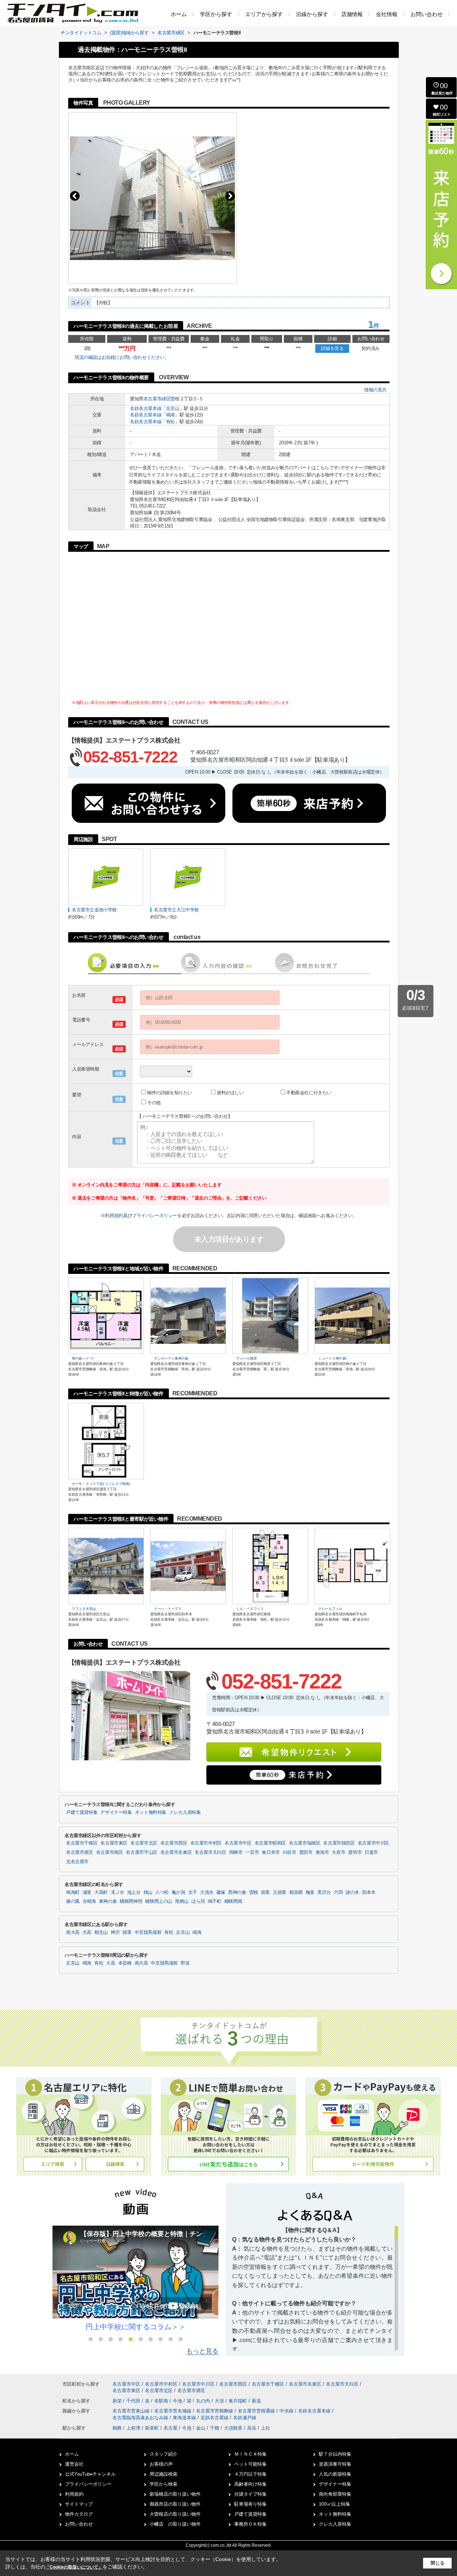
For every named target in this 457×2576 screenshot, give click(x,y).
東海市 (322, 1852)
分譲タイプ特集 (250, 2494)
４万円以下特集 (250, 2474)
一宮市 (252, 1852)
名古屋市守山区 (141, 1852)
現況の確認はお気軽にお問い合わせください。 (122, 357)
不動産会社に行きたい (309, 1093)
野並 (185, 1963)
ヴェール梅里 (246, 1358)
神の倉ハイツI (83, 1358)
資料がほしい (230, 1093)
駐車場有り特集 (250, 2504)
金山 (201, 2428)
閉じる (438, 2563)
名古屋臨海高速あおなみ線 (141, 2418)
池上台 (134, 1892)
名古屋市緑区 (157, 399)
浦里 (87, 1892)
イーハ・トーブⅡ (168, 1609)
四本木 (369, 1892)
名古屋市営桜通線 (257, 2411)
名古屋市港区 (80, 1852)
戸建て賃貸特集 (82, 1812)
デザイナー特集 (116, 1812)
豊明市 (355, 1852)
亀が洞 (179, 1892)
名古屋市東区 (114, 1843)
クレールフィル (330, 1609)
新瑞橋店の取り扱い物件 (175, 2494)
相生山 (101, 1932)
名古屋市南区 (110, 1852)
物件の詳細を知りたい (170, 1093)
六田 (338, 1892)
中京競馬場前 (148, 1932)
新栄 (118, 2401)
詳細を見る (332, 348)
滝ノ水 (117, 1892)
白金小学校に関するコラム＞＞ (136, 2327)
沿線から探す (312, 14)
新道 (256, 2401)
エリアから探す (264, 14)
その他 (154, 1103)
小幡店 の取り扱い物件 (175, 2524)
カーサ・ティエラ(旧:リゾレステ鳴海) (101, 1484)
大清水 (207, 1892)
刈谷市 (290, 1852)
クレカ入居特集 (185, 1812)
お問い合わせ (427, 14)
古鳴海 (89, 1901)
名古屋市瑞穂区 (305, 1843)
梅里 (310, 1892)
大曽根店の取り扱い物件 (175, 2514)
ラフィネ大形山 (84, 1609)
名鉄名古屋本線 (146, 408)
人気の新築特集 (335, 2474)
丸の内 (204, 2401)
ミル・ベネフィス (250, 1609)
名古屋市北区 (144, 1843)
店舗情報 (352, 14)
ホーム (179, 14)
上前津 (133, 2428)
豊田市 (306, 1852)
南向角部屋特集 (335, 2494)
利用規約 (114, 1216)
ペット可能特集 (250, 2464)
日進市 (371, 1852)
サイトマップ (79, 2504)
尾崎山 (182, 1901)
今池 (178, 2401)
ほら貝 (198, 1901)
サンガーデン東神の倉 (171, 1358)
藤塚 (221, 1892)
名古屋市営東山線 (132, 2411)
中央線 (287, 2411)
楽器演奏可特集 (335, 2464)
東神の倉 (108, 1901)
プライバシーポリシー (155, 1216)
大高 (87, 1932)
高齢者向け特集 (250, 2484)
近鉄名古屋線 (215, 2418)
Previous (75, 196)
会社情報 (387, 14)
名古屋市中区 (238, 1843)
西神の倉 (237, 1892)
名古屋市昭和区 (270, 1843)
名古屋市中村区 (206, 1843)
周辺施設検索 (164, 2474)
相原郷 (296, 1892)
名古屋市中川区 (373, 1843)
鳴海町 (73, 1892)
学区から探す (216, 14)
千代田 (134, 2401)
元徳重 (280, 1892)
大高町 (101, 1892)
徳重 (265, 1892)
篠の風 (73, 1901)
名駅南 (162, 2401)
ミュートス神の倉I (332, 1358)
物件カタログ (79, 2514)
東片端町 (238, 2401)
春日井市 (271, 1852)
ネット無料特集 (151, 1812)
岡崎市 (236, 1852)
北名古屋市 (77, 1862)
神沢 (115, 1932)
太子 (193, 1892)
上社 (266, 2428)
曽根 (175, 399)
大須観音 (233, 2428)
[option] (135, 2279)
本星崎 (125, 1963)
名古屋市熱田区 (339, 1843)
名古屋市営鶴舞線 (215, 2411)
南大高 (73, 1932)
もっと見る (202, 2351)
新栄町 (152, 2428)
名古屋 (170, 2428)
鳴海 (170, 415)
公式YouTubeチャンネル (90, 2474)
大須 (220, 2401)
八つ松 (162, 1892)
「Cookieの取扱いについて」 (74, 2567)
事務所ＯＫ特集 (250, 2524)
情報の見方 (375, 390)
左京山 (173, 408)
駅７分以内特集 (335, 2454)
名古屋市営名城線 (174, 2411)
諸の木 (352, 1892)
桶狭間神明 (131, 1901)
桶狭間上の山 (159, 1901)
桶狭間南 (233, 1901)
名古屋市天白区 (210, 1852)
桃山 (148, 1892)
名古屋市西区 (174, 1843)
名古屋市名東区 (176, 1852)
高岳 (252, 2428)
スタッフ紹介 (164, 2454)
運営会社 (74, 2464)
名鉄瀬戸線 (245, 2418)
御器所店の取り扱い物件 (175, 2504)
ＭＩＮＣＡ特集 (250, 2454)
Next (230, 196)
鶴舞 (117, 2428)
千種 (215, 2428)
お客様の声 (161, 2464)
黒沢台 (324, 1892)
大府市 (338, 1852)
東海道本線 (185, 2418)
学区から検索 (164, 2484)
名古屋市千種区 (82, 1843)
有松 (170, 422)
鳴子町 (215, 1901)
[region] (315, 2288)
